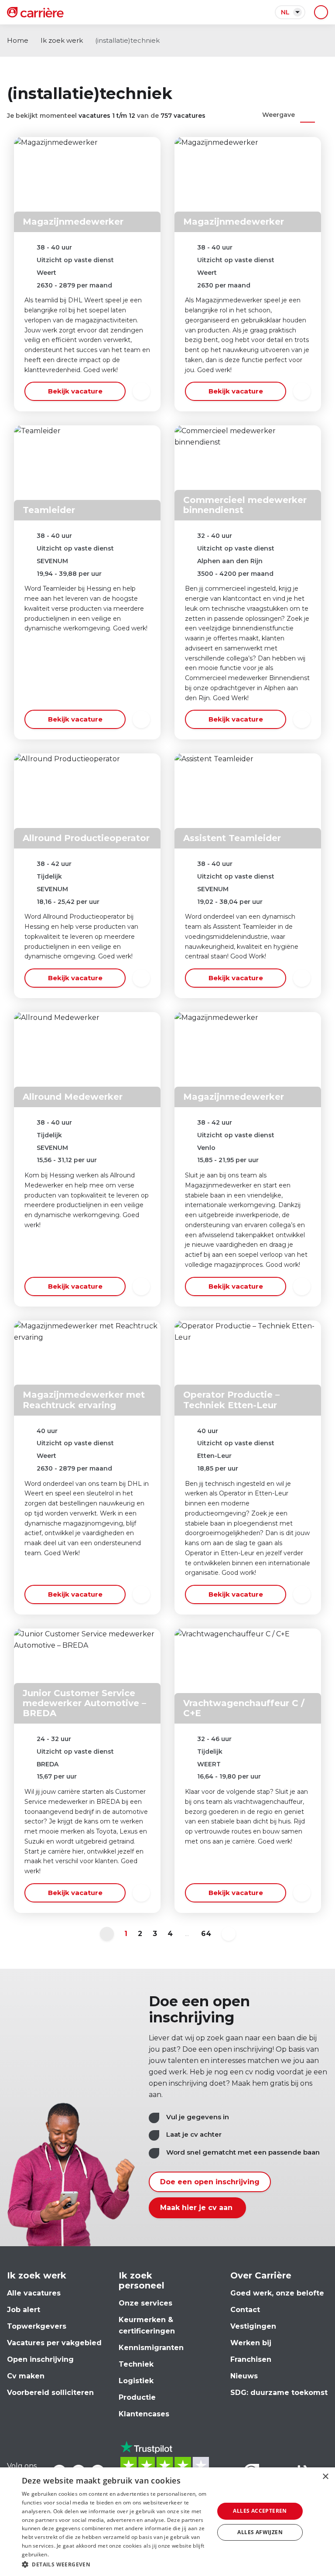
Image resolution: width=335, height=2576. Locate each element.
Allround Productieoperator (86, 838)
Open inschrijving (40, 2359)
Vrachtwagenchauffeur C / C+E (244, 1708)
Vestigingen (253, 2326)
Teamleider (49, 510)
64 (206, 1934)
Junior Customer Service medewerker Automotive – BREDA (84, 1703)
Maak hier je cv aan (197, 2208)
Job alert (24, 2310)
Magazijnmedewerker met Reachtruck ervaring (84, 1400)
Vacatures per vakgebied (54, 2343)
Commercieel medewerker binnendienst (245, 505)
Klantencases (144, 2414)
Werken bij (251, 2343)
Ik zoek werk (62, 40)
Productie (137, 2397)
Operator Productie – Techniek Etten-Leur (231, 1400)
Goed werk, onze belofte (277, 2293)
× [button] (325, 2477)
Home (18, 40)
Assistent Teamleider (232, 838)
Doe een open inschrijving (210, 2182)
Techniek (136, 2364)
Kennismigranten (151, 2348)
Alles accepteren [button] (260, 2511)
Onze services (145, 2303)
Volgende (229, 1934)
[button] (115, 2564)
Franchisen (251, 2359)
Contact (245, 2310)
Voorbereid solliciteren (50, 2393)
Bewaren (141, 391)
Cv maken (26, 2376)
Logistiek (136, 2381)
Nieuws (244, 2376)
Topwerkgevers (37, 2326)
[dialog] (167, 2522)
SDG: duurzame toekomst (279, 2393)
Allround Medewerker (73, 1097)
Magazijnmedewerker (73, 222)
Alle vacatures (34, 2293)
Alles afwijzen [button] (260, 2532)
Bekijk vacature (75, 391)
